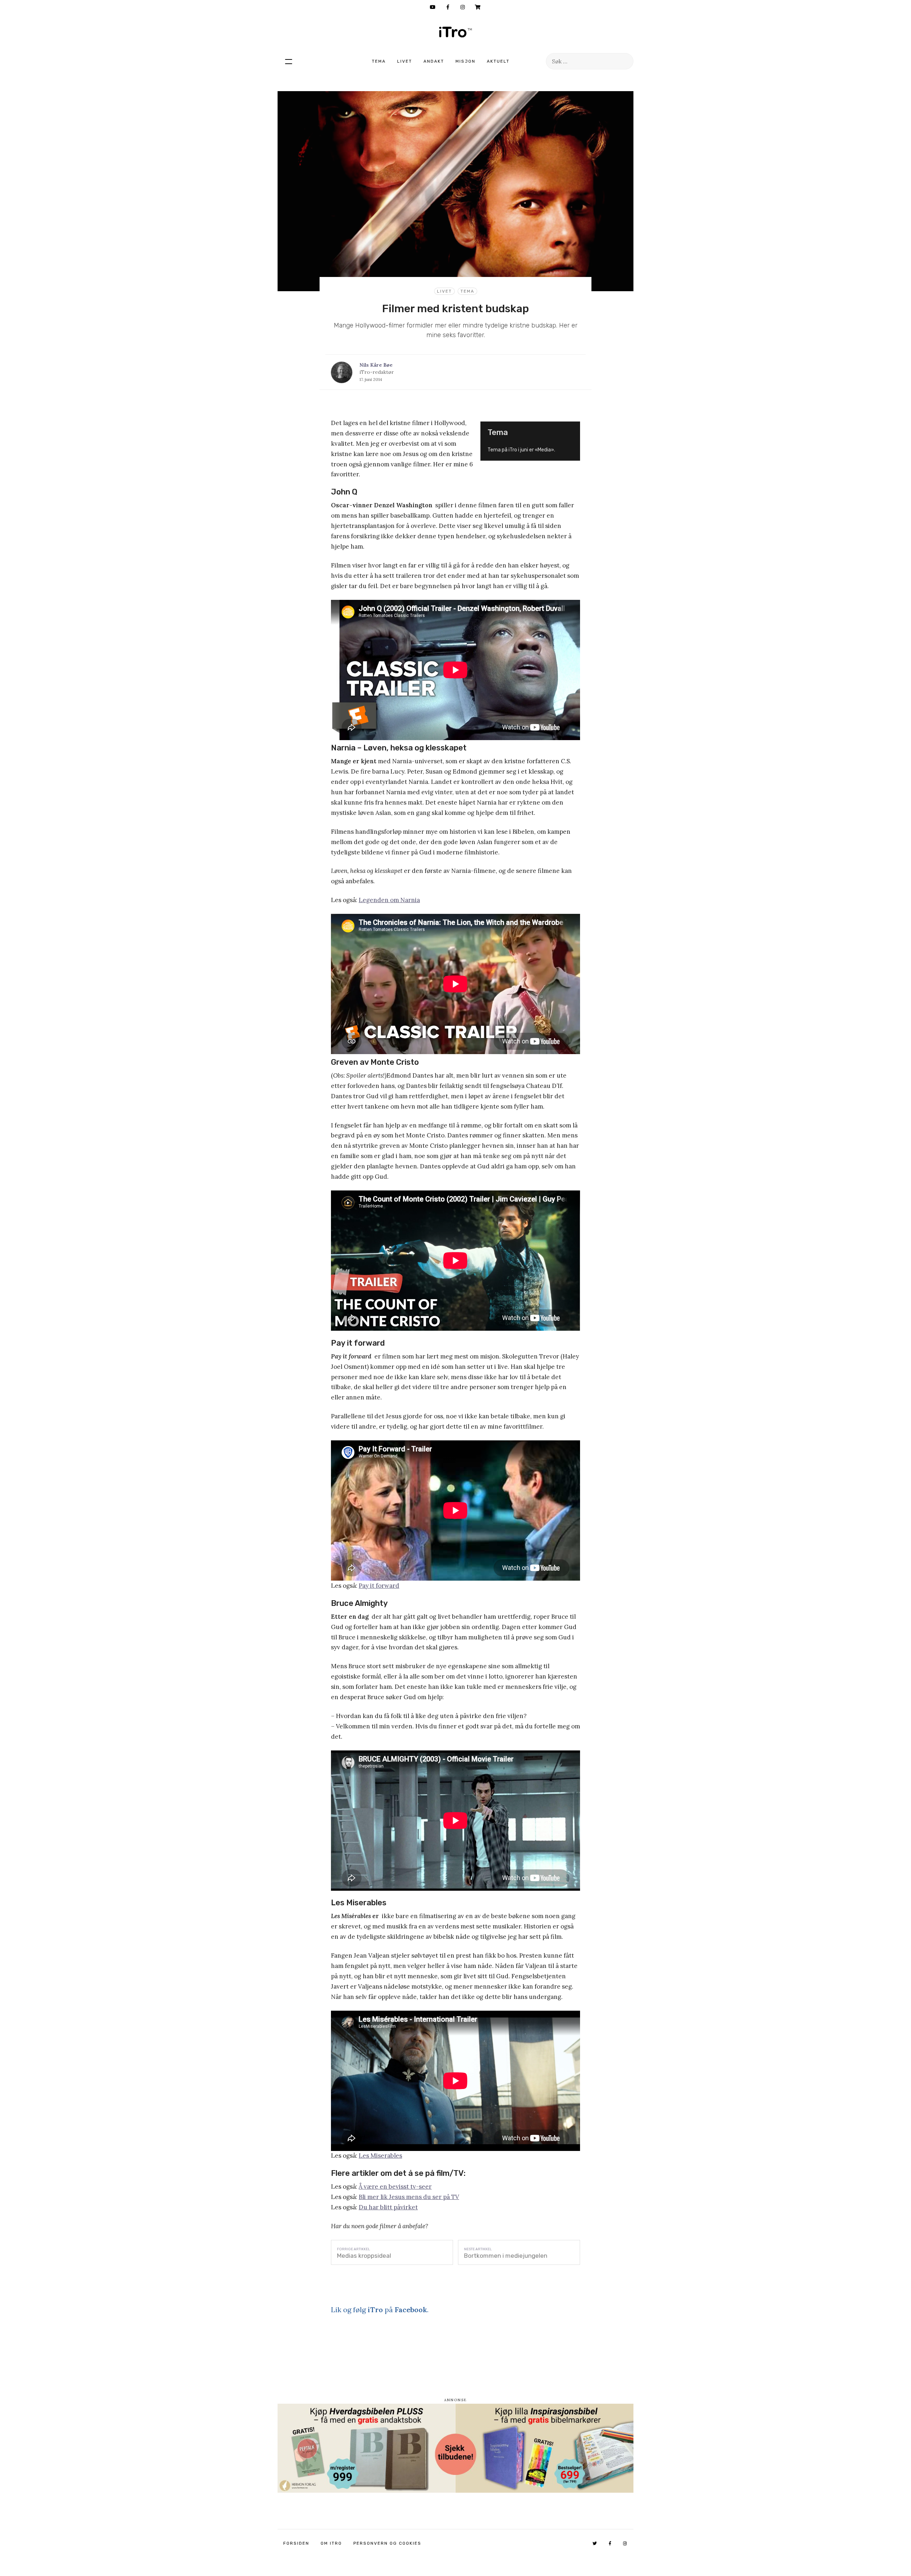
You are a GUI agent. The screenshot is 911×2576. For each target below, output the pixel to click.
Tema (379, 61)
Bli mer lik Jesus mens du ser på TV (409, 2197)
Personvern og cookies (387, 2543)
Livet (405, 61)
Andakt (434, 61)
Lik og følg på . (380, 2310)
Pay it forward (379, 1586)
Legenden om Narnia (389, 900)
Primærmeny (289, 61)
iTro (455, 32)
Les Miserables (380, 2156)
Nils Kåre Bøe (376, 365)
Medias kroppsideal (364, 2256)
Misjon (465, 61)
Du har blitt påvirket (388, 2207)
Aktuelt (498, 61)
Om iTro (331, 2543)
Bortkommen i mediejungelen (506, 2256)
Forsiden (296, 2543)
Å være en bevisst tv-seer (395, 2187)
